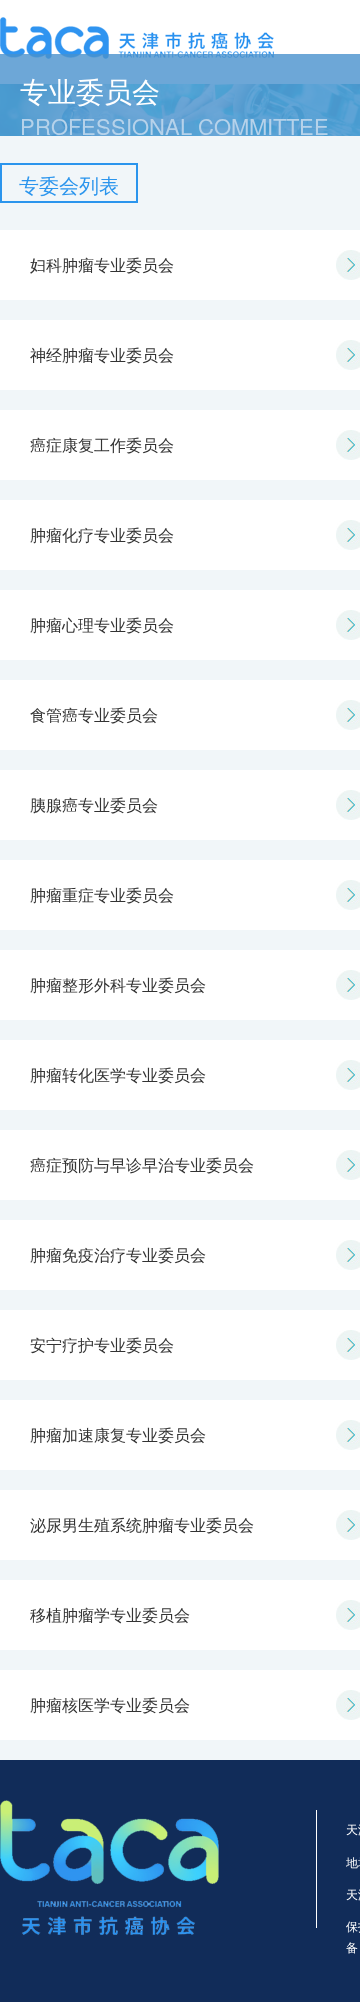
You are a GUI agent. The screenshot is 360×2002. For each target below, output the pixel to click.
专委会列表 (69, 184)
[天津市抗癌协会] (137, 35)
